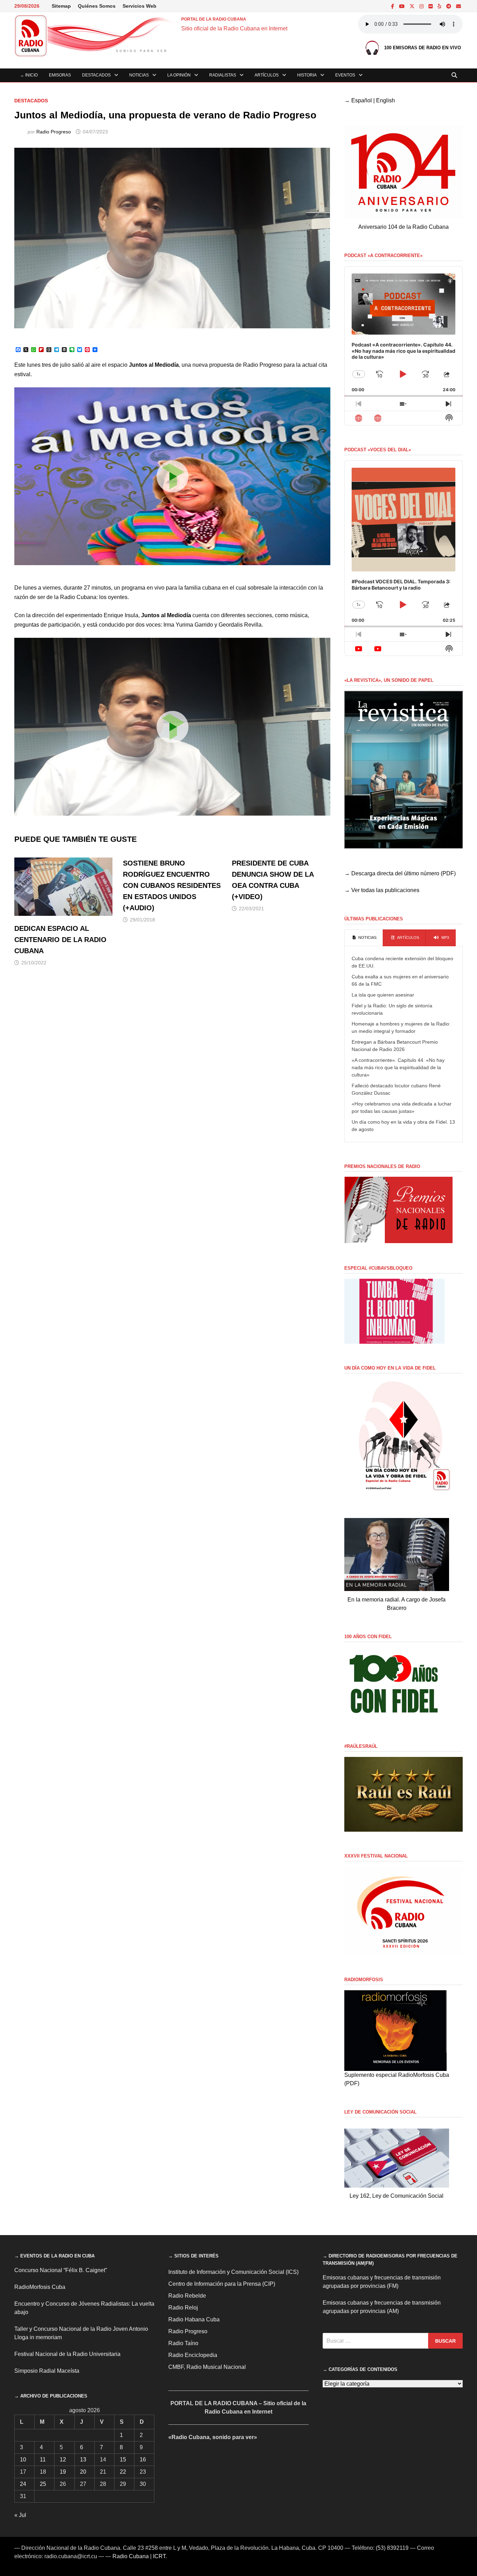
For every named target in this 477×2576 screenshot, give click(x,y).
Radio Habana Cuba (194, 2319)
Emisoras (60, 75)
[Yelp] (440, 6)
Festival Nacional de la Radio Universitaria (67, 2354)
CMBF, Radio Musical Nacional (207, 2367)
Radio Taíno (183, 2343)
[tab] (364, 938)
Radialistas (223, 75)
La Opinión (179, 75)
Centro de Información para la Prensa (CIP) (222, 2284)
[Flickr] (431, 6)
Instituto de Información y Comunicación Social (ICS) (233, 2272)
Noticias (139, 75)
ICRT (159, 2556)
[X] (413, 6)
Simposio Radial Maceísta (47, 2371)
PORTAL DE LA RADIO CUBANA (214, 19)
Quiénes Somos (97, 6)
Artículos (267, 75)
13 (83, 2460)
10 (23, 2460)
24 (23, 2484)
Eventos (345, 75)
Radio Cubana (131, 2556)
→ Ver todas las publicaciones (382, 890)
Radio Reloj (183, 2308)
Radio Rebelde (187, 2296)
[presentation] (364, 938)
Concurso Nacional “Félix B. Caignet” (61, 2270)
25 (43, 2484)
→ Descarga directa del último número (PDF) (400, 873)
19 (63, 2472)
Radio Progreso (54, 132)
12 (63, 2460)
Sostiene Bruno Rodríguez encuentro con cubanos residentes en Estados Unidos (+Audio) (172, 885)
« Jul (20, 2515)
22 (123, 2472)
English (386, 100)
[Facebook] (393, 6)
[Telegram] (449, 6)
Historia (307, 75)
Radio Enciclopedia (193, 2355)
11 (43, 2460)
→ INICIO (29, 75)
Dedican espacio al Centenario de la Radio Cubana (60, 940)
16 (143, 2460)
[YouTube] (403, 6)
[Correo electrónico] (458, 6)
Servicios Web (140, 6)
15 (123, 2460)
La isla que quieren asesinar (383, 995)
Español (362, 100)
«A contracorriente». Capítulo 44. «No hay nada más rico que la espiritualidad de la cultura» (398, 1067)
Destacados (96, 75)
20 (83, 2472)
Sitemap (61, 6)
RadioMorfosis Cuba (40, 2287)
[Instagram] (422, 6)
